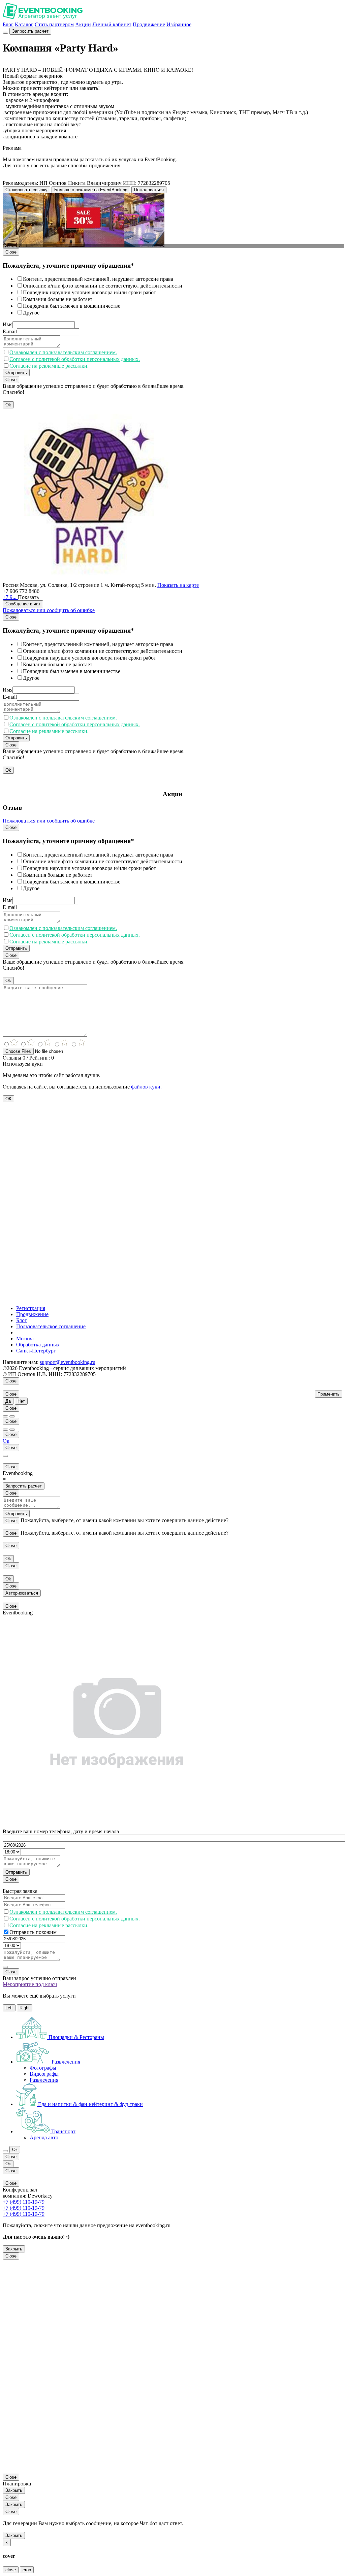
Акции (83, 24)
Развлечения (44, 2080)
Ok (8, 405)
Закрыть (14, 2249)
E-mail (10, 331)
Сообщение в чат (23, 604)
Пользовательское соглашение (51, 1326)
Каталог (24, 24)
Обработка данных (38, 1345)
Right (25, 2008)
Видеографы (44, 2074)
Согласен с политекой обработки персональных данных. (75, 359)
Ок (6, 1441)
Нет (21, 1401)
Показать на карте (178, 585)
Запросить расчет (30, 31)
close (11, 2570)
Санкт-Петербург (36, 1351)
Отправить (16, 373)
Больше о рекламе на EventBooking (91, 190)
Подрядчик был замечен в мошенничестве (72, 306)
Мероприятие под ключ (30, 1984)
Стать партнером (54, 24)
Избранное (179, 24)
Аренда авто (44, 2137)
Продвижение (149, 24)
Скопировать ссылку (26, 190)
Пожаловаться (149, 190)
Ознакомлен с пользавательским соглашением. (63, 352)
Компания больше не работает (58, 299)
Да (8, 1401)
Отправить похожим (33, 1932)
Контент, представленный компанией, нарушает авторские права (98, 279)
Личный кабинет (112, 24)
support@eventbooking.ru (68, 1362)
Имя (8, 324)
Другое (31, 313)
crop (27, 2570)
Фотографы (43, 2068)
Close (11, 252)
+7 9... (10, 597)
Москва (25, 1339)
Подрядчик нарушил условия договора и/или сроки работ (89, 292)
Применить (328, 1394)
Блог (8, 24)
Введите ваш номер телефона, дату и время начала (61, 1831)
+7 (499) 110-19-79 (24, 2202)
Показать (28, 597)
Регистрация (31, 1308)
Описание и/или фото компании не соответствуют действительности (103, 286)
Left (9, 2008)
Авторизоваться (22, 1593)
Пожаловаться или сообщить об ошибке (49, 610)
